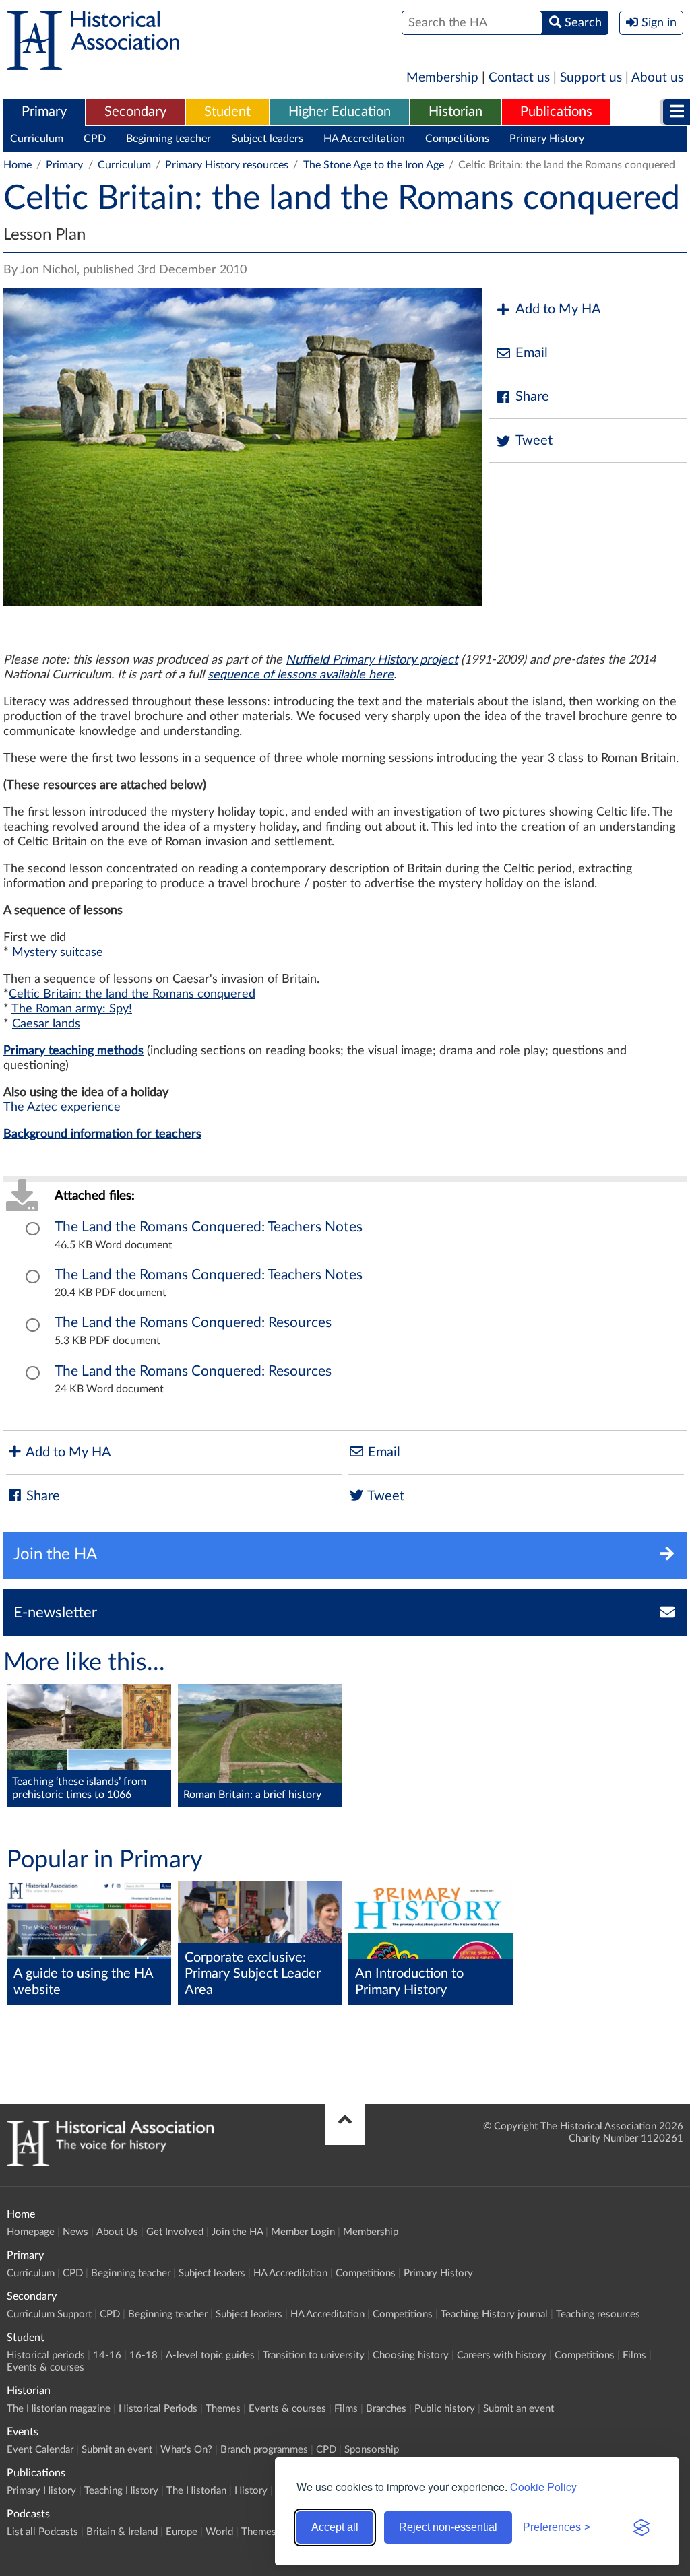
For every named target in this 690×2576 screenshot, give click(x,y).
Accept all (335, 2527)
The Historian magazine (59, 2409)
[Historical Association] (93, 63)
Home (18, 165)
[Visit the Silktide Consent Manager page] (641, 2527)
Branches (386, 2409)
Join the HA (237, 2232)
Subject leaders (267, 139)
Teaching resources (598, 2314)
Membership (442, 78)
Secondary (135, 112)
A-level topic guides (210, 2355)
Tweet (534, 441)
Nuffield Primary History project (372, 660)
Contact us (519, 78)
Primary (44, 112)
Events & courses (45, 2368)
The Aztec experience (62, 1107)
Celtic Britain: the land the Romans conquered (132, 994)
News (75, 2232)
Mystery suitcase (58, 953)
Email (532, 353)
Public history (445, 2409)
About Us (117, 2232)
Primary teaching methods (73, 1051)
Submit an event (519, 2409)
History (251, 2491)
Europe (182, 2532)
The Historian (196, 2491)
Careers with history (502, 2355)
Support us (591, 78)
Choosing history (411, 2355)
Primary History (547, 139)
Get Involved (175, 2232)
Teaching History (121, 2491)
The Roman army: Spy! (72, 1009)
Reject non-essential (448, 2527)
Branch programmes (264, 2450)
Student (227, 112)
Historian (456, 112)
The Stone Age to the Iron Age (374, 165)
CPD (95, 139)
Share (532, 397)
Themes (223, 2409)
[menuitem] (44, 112)
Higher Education (340, 112)
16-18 (144, 2355)
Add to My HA (558, 309)
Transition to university (314, 2355)
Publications (556, 112)
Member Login (303, 2232)
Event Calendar (40, 2450)
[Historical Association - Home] (110, 2163)
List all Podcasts (42, 2532)
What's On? (186, 2450)
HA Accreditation (364, 139)
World (219, 2532)
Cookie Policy (543, 2487)
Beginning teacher (168, 139)
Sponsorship (372, 2450)
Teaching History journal (494, 2314)
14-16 (107, 2355)
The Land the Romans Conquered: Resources (193, 1323)
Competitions (457, 139)
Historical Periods (158, 2409)
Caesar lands (46, 1024)
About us (657, 78)
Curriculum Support (49, 2314)
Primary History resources (227, 165)
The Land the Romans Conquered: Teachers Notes (209, 1227)
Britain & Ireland (122, 2532)
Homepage (31, 2232)
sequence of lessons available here (301, 675)
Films (634, 2355)
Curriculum (37, 139)
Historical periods (46, 2355)
